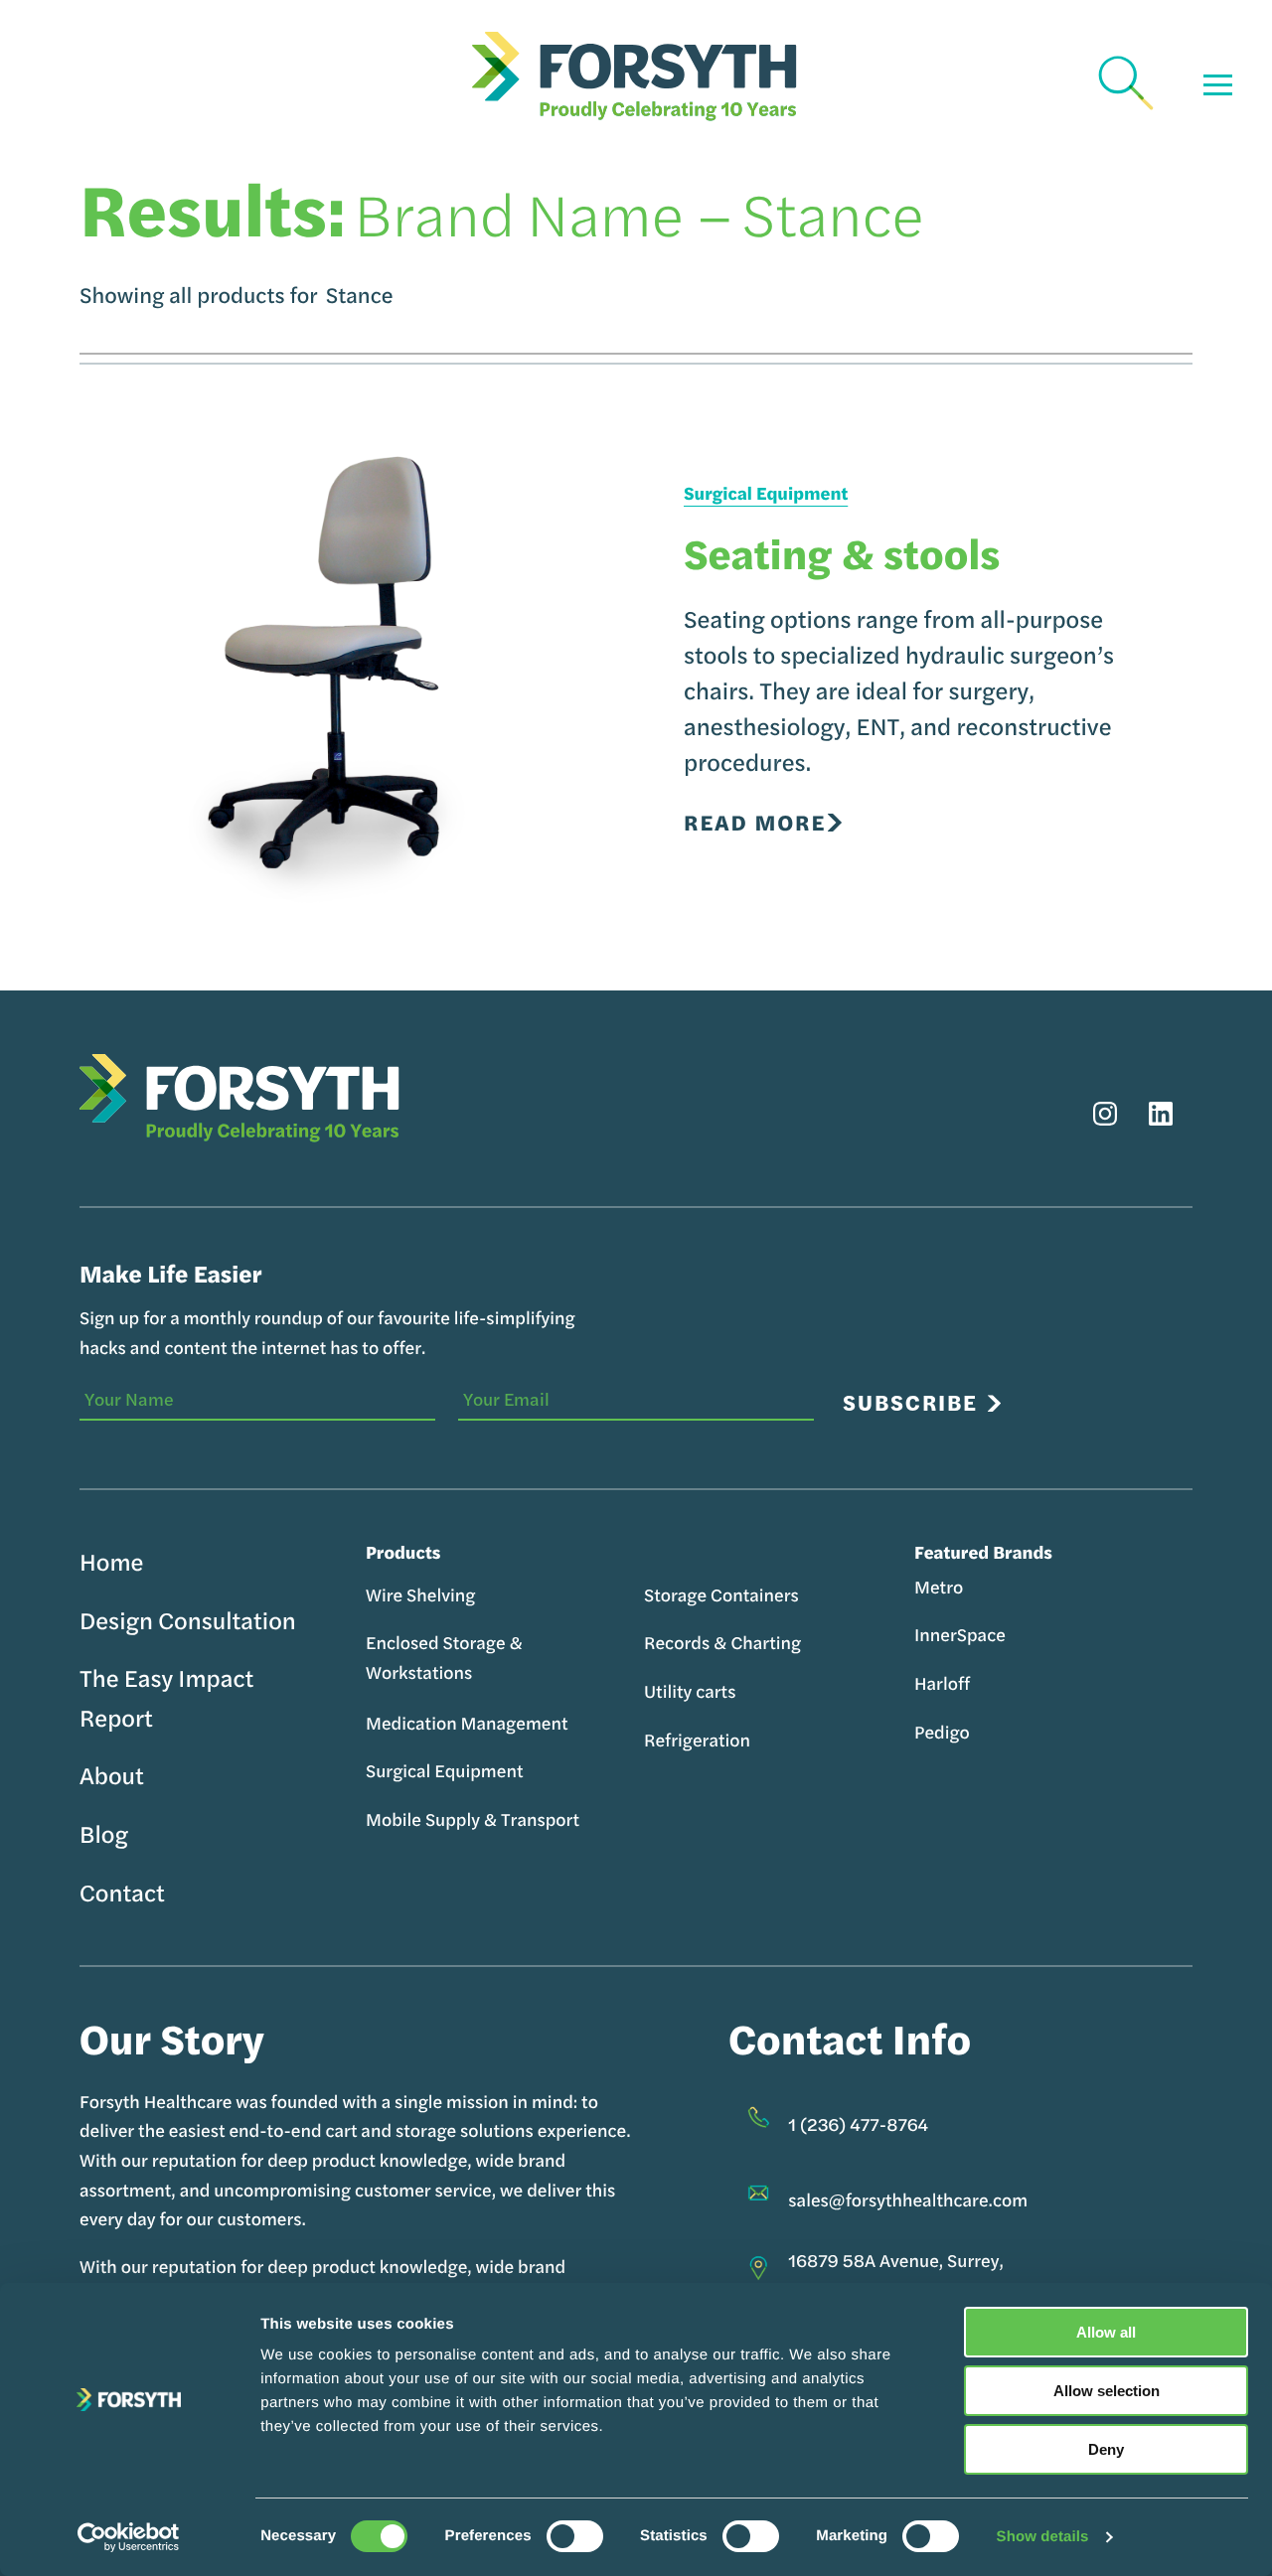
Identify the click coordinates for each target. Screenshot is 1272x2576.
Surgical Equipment (766, 494)
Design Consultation (188, 1620)
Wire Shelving (420, 1595)
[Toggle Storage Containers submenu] (812, 1595)
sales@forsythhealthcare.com (908, 2200)
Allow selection (1107, 2391)
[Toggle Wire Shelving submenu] (488, 1595)
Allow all (1106, 2332)
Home (112, 1562)
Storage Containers (721, 1595)
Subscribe (910, 1402)
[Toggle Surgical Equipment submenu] (536, 1771)
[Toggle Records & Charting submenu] (814, 1643)
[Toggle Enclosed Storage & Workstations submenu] (379, 1694)
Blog (104, 1834)
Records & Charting (722, 1643)
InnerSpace (960, 1635)
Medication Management (467, 1723)
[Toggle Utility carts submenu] (749, 1692)
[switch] (575, 2536)
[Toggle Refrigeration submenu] (764, 1741)
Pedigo (942, 1732)
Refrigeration (697, 1740)
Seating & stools (842, 553)
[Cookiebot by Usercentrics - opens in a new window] (129, 2537)
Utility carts (690, 1691)
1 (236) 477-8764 (858, 2124)
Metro (939, 1587)
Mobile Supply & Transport (473, 1819)
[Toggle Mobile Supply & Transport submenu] (593, 1820)
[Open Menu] (1218, 85)
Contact (122, 1893)
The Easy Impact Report (166, 1698)
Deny (1106, 2449)
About (112, 1775)
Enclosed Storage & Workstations (444, 1658)
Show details (1043, 2537)
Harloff (942, 1683)
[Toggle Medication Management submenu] (582, 1724)
